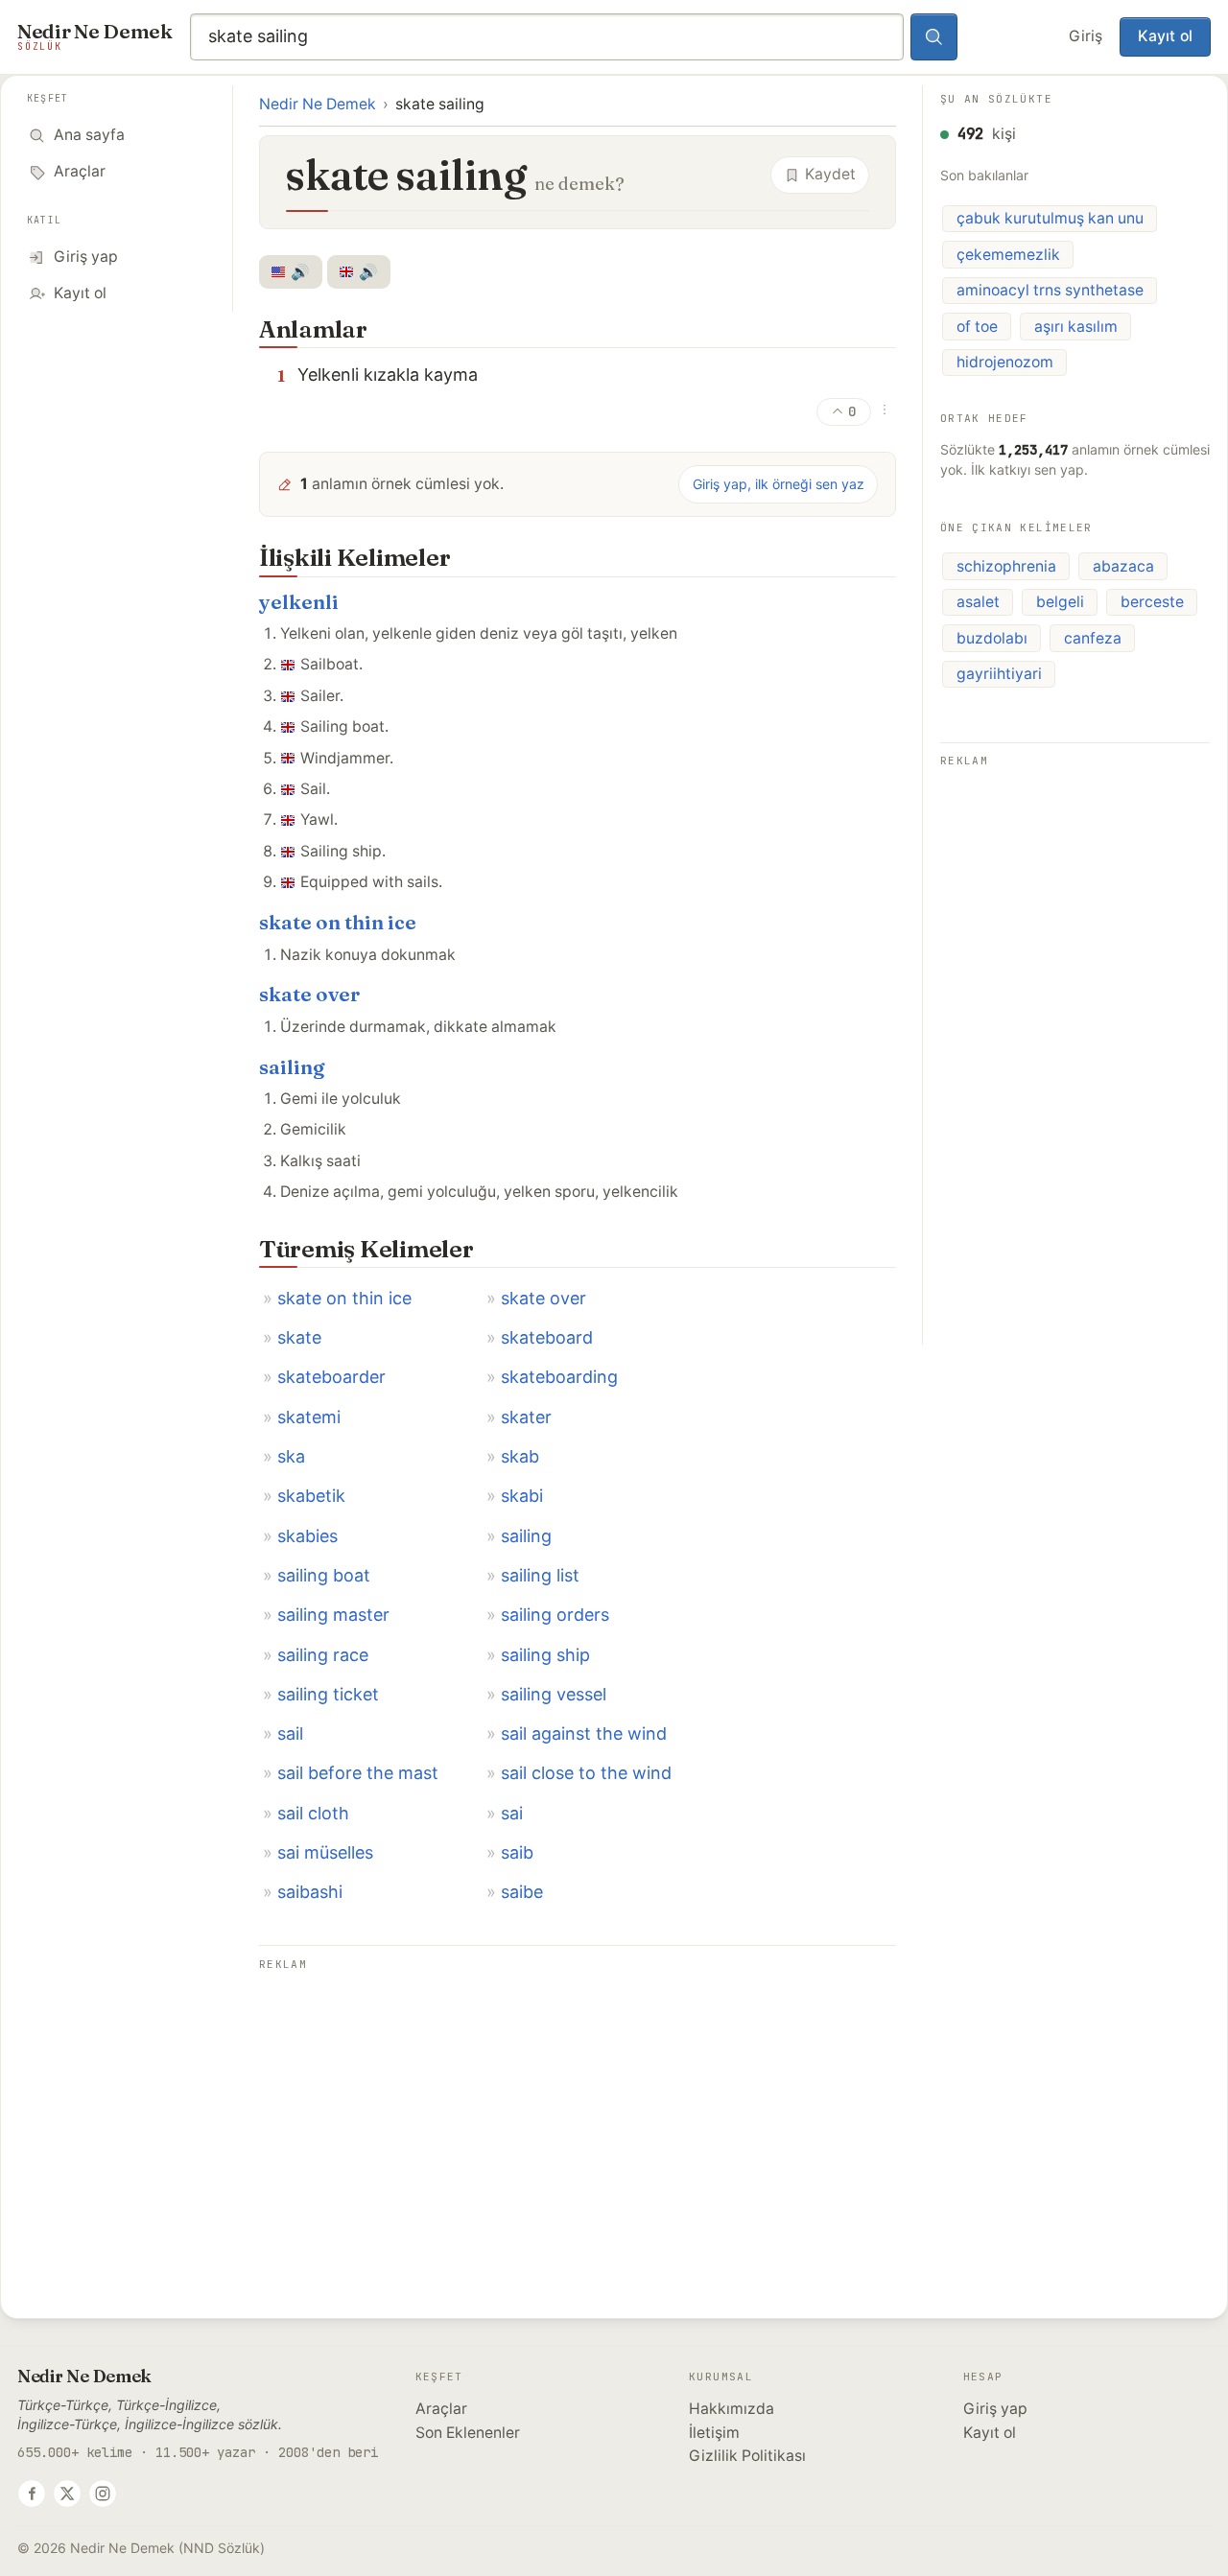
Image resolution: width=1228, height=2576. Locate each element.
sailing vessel (554, 1694)
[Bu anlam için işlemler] (885, 410)
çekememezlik (1008, 255)
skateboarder (331, 1377)
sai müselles (325, 1852)
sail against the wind (584, 1733)
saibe (522, 1892)
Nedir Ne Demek (318, 104)
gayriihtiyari (999, 674)
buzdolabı (992, 638)
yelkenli (299, 602)
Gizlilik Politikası (747, 2456)
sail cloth (313, 1813)
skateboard (547, 1337)
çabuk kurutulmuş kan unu (1050, 218)
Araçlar (441, 2409)
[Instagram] (103, 2494)
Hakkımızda (732, 2409)
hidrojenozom (1005, 362)
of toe (977, 327)
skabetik (311, 1496)
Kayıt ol (1165, 36)
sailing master (333, 1615)
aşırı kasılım (1076, 327)
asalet (978, 602)
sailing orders (555, 1615)
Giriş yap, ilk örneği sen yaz (779, 484)
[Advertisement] (578, 2111)
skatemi (309, 1417)
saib (517, 1852)
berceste (1152, 602)
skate (299, 1337)
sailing (292, 1067)
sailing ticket (328, 1694)
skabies (307, 1536)
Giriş (1086, 36)
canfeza (1093, 638)
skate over (309, 994)
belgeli (1060, 602)
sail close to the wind (586, 1773)
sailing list (540, 1575)
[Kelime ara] (934, 37)
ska (291, 1456)
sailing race (323, 1655)
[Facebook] (32, 2494)
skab (520, 1456)
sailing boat (324, 1575)
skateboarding (559, 1377)
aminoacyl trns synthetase (1050, 290)
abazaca (1123, 566)
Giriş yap (995, 2409)
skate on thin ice (338, 922)
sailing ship (545, 1655)
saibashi (310, 1892)
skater (526, 1417)
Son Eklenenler (468, 2433)
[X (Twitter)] (67, 2494)
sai (512, 1813)
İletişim (714, 2433)
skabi (522, 1496)
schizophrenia (1006, 566)
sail (290, 1733)
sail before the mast (358, 1773)
